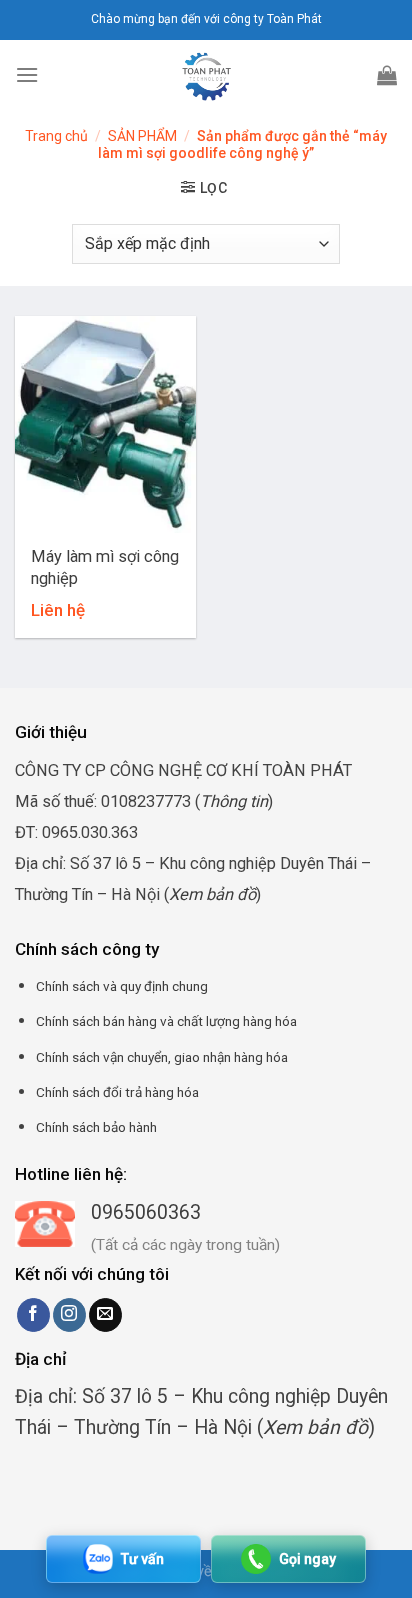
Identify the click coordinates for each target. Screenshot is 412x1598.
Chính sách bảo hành (96, 1127)
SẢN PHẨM (142, 136)
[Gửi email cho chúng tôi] (105, 1315)
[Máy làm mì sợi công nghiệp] (105, 424)
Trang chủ (56, 136)
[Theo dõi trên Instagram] (69, 1315)
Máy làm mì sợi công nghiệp (105, 567)
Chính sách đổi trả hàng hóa (117, 1092)
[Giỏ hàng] (387, 75)
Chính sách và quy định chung (122, 986)
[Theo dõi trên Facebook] (33, 1315)
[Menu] (27, 74)
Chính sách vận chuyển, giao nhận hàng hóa (162, 1057)
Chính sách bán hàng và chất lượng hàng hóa (166, 1021)
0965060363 (146, 1212)
